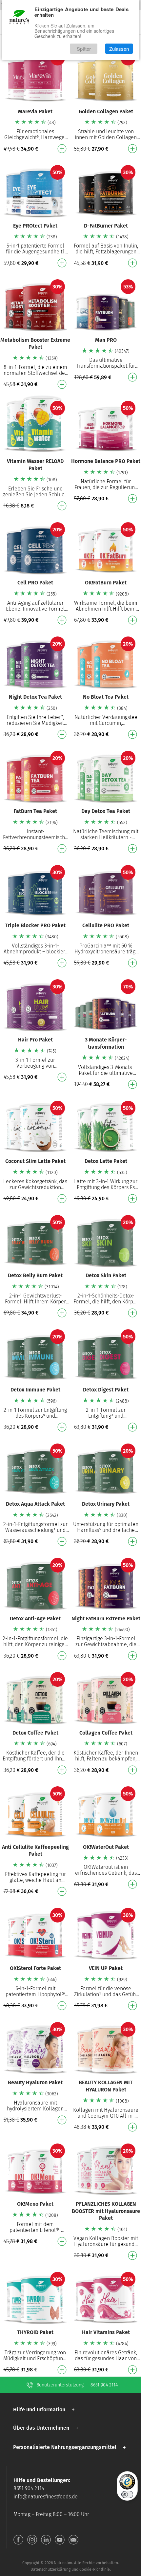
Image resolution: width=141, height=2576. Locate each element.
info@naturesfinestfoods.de (46, 2497)
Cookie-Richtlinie (95, 2569)
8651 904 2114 (104, 2385)
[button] (45, 2410)
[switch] (127, 2494)
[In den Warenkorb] (62, 149)
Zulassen (119, 49)
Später (84, 49)
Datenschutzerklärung (50, 2569)
